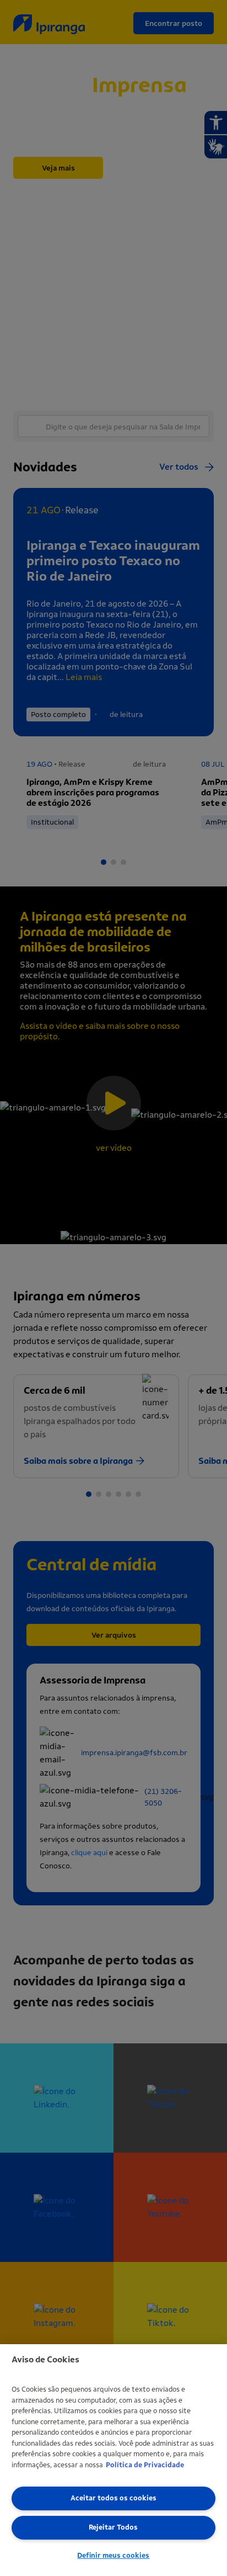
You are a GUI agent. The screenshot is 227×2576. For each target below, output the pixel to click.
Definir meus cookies (113, 2555)
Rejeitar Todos (113, 2527)
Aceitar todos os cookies (113, 2498)
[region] (113, 2460)
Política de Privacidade (145, 2465)
